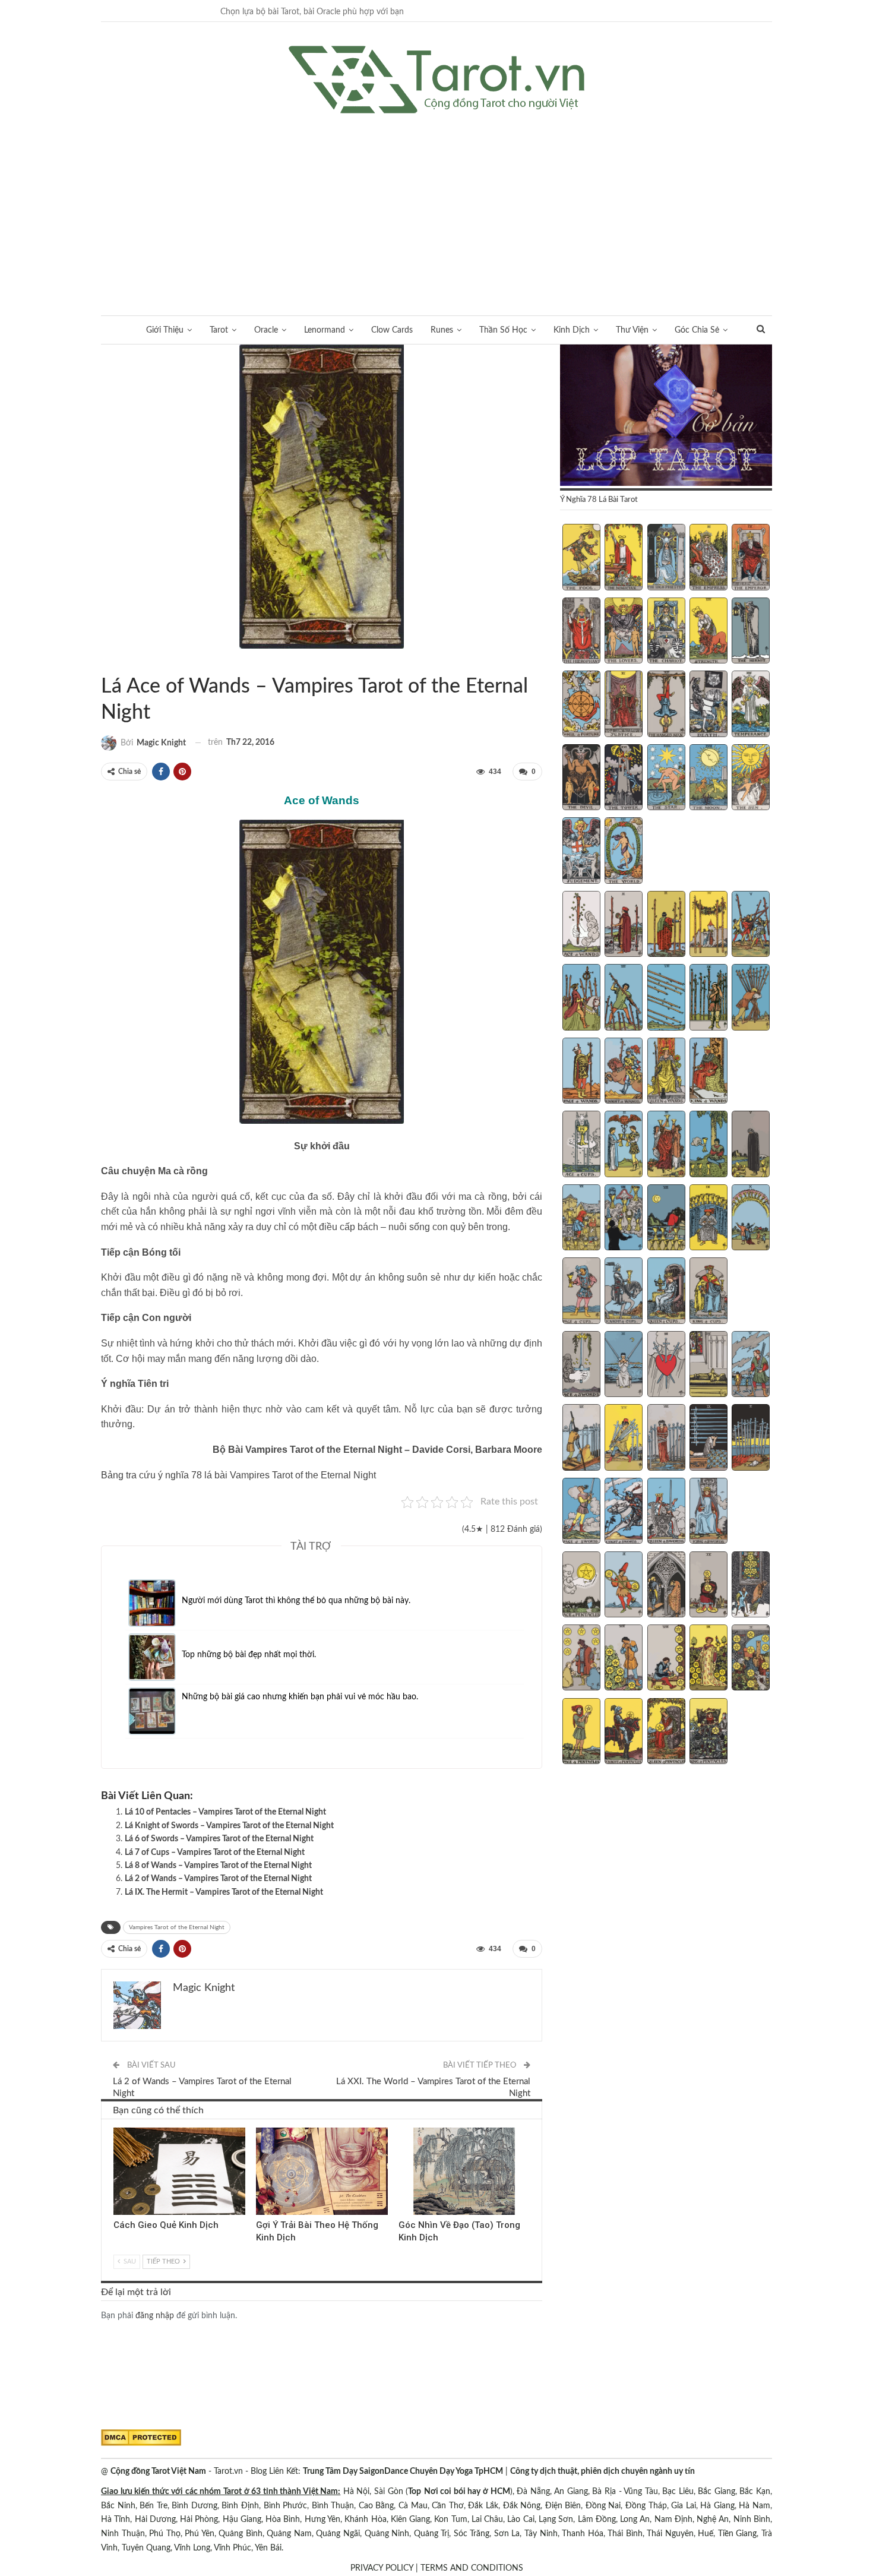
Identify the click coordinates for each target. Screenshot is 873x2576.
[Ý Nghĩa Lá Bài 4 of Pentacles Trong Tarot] (708, 1586)
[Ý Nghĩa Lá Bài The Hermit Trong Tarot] (751, 632)
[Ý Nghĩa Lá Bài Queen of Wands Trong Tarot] (666, 1072)
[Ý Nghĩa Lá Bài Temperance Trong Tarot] (751, 705)
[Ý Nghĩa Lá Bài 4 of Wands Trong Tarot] (708, 925)
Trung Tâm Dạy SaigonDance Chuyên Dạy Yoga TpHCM (403, 2471)
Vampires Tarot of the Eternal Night (115, 662)
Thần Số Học (503, 330)
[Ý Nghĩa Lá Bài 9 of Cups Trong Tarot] (708, 1219)
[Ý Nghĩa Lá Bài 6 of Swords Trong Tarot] (581, 1439)
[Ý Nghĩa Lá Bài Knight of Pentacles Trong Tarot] (624, 1733)
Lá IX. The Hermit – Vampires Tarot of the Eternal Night (224, 1892)
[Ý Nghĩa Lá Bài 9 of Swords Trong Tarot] (708, 1439)
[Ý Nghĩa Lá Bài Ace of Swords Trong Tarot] (581, 1366)
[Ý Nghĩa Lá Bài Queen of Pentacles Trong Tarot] (666, 1733)
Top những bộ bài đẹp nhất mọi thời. (249, 1655)
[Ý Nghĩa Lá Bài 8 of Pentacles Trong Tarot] (666, 1659)
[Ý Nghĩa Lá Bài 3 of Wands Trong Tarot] (666, 925)
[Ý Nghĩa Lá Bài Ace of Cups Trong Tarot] (581, 1145)
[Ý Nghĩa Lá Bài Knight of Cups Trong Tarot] (624, 1292)
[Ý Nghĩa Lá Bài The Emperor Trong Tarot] (751, 558)
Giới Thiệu (165, 330)
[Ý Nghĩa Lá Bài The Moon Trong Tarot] (708, 779)
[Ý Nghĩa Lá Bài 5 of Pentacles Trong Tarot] (751, 1586)
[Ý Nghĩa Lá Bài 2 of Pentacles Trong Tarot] (624, 1586)
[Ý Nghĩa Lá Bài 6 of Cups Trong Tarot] (581, 1219)
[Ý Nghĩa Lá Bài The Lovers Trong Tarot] (624, 632)
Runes (442, 330)
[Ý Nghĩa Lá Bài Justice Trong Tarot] (624, 705)
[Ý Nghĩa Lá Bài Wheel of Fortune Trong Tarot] (581, 705)
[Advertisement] (436, 203)
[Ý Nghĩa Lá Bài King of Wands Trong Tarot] (708, 1072)
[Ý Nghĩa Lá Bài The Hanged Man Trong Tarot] (666, 705)
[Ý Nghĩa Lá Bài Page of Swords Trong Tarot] (581, 1512)
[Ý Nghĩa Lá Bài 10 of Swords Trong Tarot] (751, 1439)
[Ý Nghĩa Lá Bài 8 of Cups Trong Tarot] (666, 1219)
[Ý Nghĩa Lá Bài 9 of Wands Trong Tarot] (708, 998)
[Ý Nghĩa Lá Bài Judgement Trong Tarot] (581, 852)
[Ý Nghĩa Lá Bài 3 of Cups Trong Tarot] (666, 1145)
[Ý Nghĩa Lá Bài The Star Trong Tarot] (666, 779)
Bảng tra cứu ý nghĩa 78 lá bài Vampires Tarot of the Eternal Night (238, 1475)
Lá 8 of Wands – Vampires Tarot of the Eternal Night (218, 1866)
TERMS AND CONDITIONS (472, 2568)
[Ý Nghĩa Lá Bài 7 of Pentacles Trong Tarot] (624, 1659)
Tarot (219, 330)
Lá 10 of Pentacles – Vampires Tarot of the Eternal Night (225, 1812)
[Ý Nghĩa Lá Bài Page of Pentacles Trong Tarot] (581, 1733)
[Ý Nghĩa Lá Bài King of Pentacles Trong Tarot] (708, 1733)
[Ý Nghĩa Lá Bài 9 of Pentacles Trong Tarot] (708, 1659)
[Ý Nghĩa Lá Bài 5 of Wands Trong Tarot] (751, 925)
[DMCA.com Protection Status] (141, 2438)
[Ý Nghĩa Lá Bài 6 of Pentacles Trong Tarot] (581, 1659)
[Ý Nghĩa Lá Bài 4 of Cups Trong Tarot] (708, 1145)
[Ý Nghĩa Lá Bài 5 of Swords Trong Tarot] (751, 1366)
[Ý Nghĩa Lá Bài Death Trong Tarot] (708, 705)
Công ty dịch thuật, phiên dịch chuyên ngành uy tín (602, 2471)
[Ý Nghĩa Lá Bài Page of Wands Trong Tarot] (581, 1072)
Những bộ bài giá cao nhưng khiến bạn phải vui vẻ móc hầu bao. (300, 1697)
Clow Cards (392, 330)
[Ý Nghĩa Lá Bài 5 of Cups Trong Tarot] (751, 1145)
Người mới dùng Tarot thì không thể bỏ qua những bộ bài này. (296, 1601)
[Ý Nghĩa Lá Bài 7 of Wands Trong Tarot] (624, 998)
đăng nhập (155, 2316)
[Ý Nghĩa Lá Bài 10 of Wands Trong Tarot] (751, 998)
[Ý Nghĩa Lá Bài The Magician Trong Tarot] (624, 558)
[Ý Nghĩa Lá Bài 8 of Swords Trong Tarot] (666, 1439)
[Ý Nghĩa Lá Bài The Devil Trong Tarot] (581, 779)
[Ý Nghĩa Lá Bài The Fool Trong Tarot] (581, 558)
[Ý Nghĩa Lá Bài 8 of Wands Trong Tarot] (666, 998)
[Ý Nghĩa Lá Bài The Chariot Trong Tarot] (666, 632)
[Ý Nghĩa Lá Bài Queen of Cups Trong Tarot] (666, 1292)
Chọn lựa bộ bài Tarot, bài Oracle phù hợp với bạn (312, 12)
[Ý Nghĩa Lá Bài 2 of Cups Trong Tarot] (624, 1145)
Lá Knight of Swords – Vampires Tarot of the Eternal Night (229, 1826)
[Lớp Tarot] (666, 416)
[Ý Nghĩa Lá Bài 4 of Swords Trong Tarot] (708, 1366)
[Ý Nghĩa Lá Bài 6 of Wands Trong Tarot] (581, 998)
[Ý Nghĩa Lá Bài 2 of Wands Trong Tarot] (624, 925)
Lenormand (325, 330)
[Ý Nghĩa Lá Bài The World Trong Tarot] (624, 852)
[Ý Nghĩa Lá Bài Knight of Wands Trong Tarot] (624, 1072)
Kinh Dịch (572, 330)
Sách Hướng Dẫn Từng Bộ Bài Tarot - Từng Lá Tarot (105, 662)
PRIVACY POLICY (382, 2568)
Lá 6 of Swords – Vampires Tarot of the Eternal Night (219, 1839)
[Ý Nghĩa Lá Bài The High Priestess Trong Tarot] (666, 558)
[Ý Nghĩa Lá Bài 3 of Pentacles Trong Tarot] (666, 1586)
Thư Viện (632, 330)
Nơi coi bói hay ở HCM (467, 2492)
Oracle (266, 330)
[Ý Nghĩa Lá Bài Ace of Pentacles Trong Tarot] (581, 1586)
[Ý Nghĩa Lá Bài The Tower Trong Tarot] (624, 779)
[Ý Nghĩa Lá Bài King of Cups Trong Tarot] (708, 1292)
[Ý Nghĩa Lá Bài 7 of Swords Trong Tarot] (624, 1439)
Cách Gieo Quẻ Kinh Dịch (166, 2225)
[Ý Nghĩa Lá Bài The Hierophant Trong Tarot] (581, 632)
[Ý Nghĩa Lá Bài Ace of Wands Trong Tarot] (581, 925)
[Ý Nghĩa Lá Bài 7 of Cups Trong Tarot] (624, 1219)
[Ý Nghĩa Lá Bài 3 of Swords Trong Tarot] (666, 1366)
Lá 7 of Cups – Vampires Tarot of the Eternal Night (215, 1853)
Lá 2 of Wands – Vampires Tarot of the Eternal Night (218, 1879)
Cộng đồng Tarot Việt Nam (158, 2471)
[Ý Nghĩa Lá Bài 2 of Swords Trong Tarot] (624, 1366)
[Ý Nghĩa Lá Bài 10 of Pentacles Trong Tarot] (751, 1659)
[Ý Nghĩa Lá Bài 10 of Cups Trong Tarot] (751, 1219)
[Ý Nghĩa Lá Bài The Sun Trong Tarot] (751, 779)
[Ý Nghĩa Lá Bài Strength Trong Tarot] (708, 632)
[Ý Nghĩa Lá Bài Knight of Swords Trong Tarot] (624, 1512)
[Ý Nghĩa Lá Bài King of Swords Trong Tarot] (708, 1512)
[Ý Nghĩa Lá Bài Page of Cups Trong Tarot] (581, 1292)
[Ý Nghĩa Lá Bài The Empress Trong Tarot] (708, 558)
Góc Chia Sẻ (697, 330)
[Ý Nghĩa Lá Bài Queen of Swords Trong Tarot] (666, 1512)
